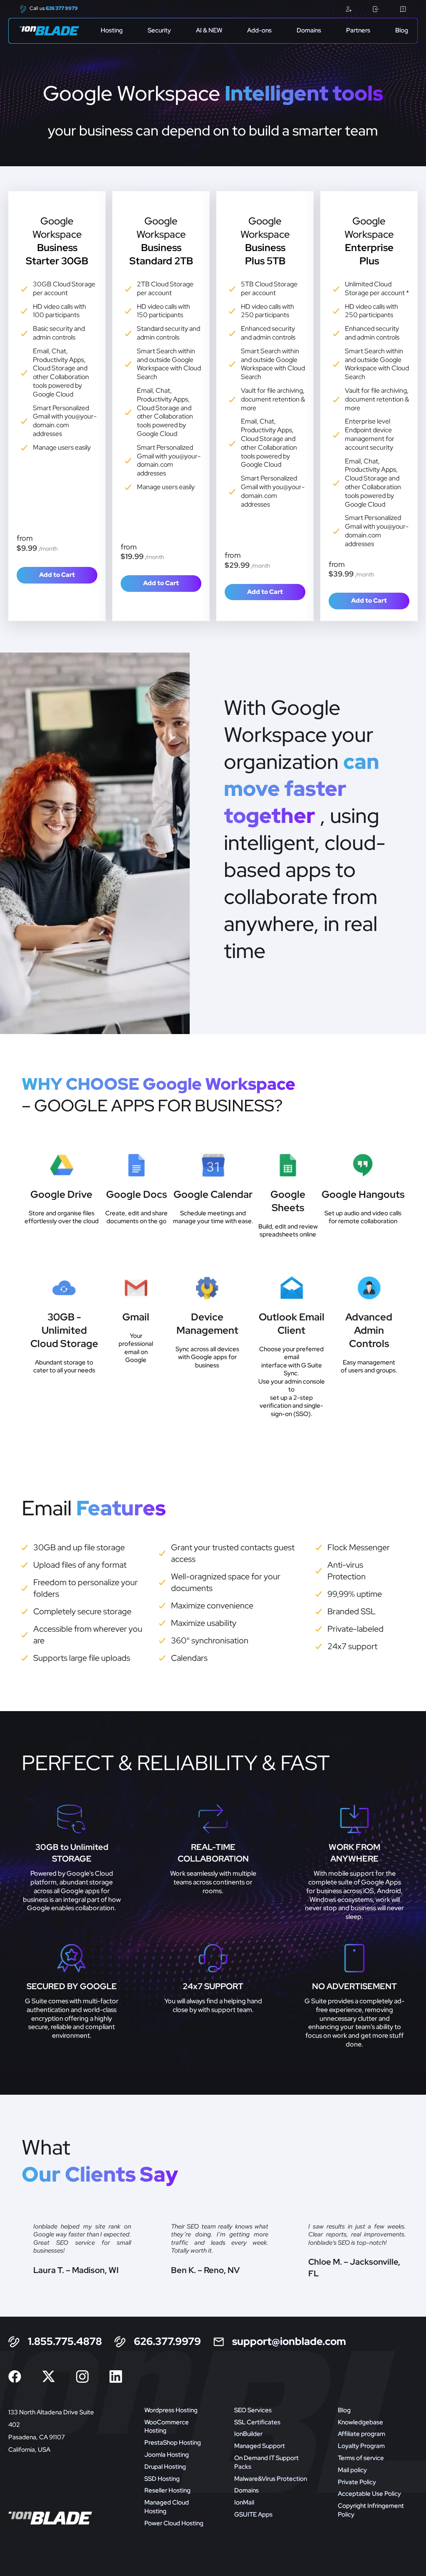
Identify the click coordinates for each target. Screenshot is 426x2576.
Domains (309, 31)
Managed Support (260, 2446)
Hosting (112, 31)
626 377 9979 (62, 8)
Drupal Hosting (165, 2467)
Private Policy (357, 2482)
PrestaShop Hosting (173, 2443)
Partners (358, 31)
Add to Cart (57, 575)
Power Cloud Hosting (174, 2523)
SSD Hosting (162, 2479)
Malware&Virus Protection (271, 2479)
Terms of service (361, 2458)
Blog (402, 31)
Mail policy (352, 2470)
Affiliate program (362, 2434)
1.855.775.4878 (65, 2342)
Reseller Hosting (167, 2490)
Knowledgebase (360, 2422)
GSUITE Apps (253, 2514)
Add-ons (259, 31)
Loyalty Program (361, 2446)
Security (159, 31)
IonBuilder (248, 2434)
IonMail (244, 2502)
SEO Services (253, 2410)
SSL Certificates (257, 2422)
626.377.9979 (167, 2342)
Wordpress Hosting (171, 2410)
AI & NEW (209, 31)
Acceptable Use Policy (369, 2494)
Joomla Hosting (167, 2455)
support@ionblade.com (289, 2342)
